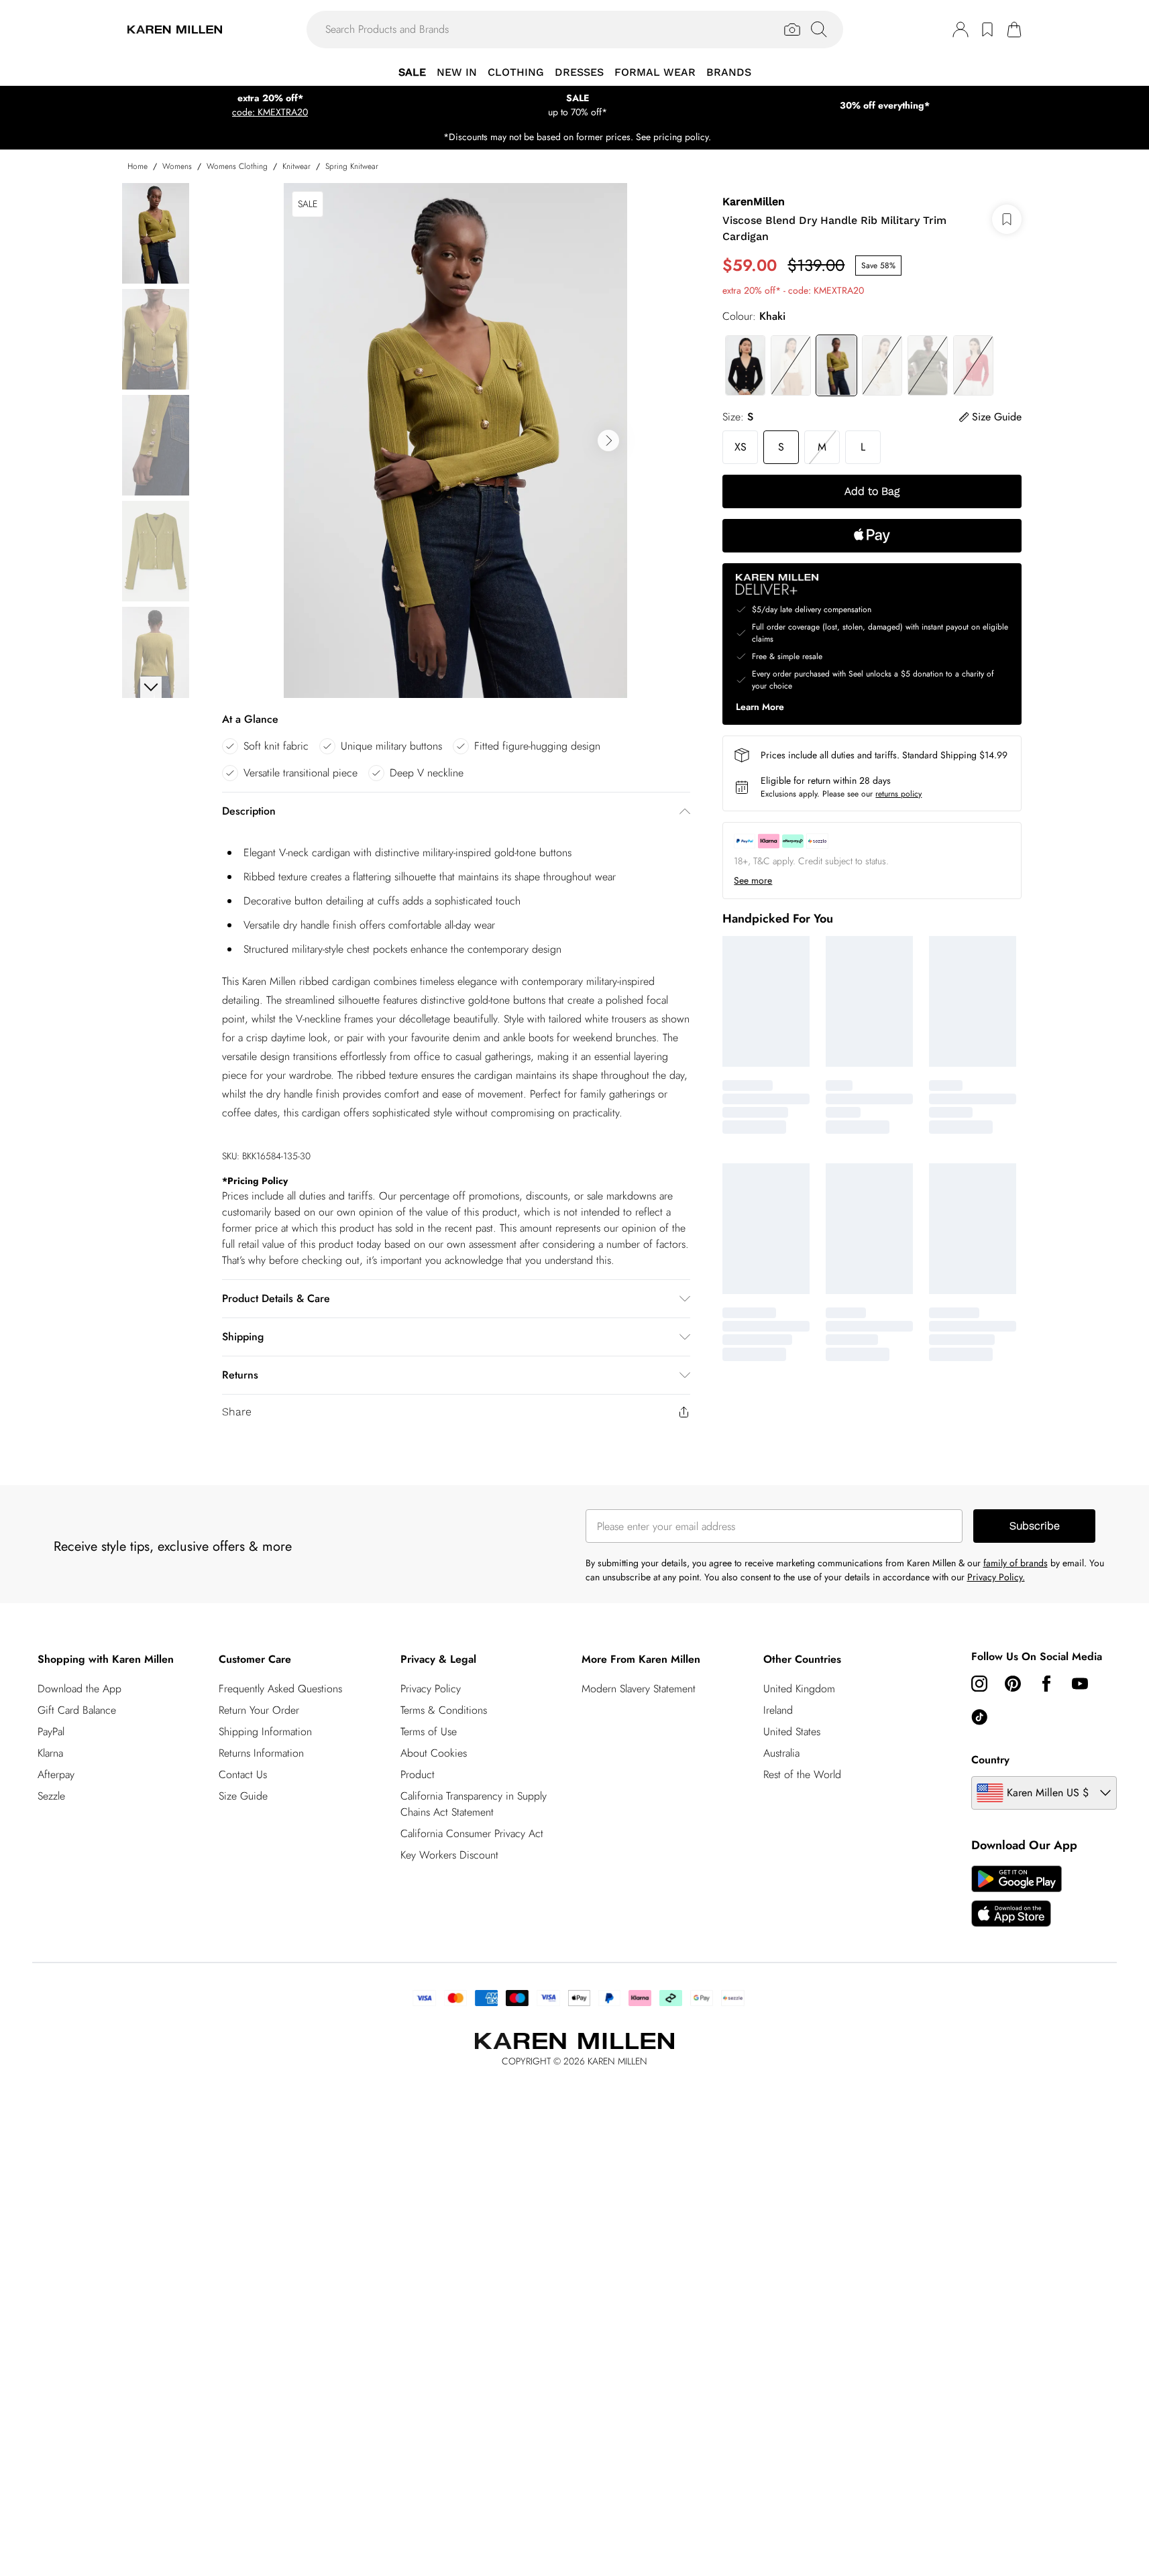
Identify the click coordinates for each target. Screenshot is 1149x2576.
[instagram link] (979, 1684)
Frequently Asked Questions (280, 1689)
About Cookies (434, 1753)
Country (990, 1760)
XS (741, 447)
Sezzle (51, 1796)
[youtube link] (1080, 1684)
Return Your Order (259, 1710)
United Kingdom (799, 1689)
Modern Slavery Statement (639, 1689)
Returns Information (261, 1753)
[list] (455, 441)
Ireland (778, 1710)
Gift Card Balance (77, 1710)
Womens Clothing (237, 166)
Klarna (50, 1753)
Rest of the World (802, 1774)
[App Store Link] (1017, 1896)
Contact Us (243, 1774)
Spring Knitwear (352, 166)
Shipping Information (265, 1732)
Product (418, 1774)
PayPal (51, 1732)
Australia (781, 1753)
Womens (177, 166)
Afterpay (56, 1774)
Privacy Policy (431, 1689)
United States (792, 1732)
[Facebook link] (1046, 1684)
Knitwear (296, 166)
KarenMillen (754, 201)
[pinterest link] (1013, 1684)
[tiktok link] (979, 1717)
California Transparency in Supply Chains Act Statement (474, 1804)
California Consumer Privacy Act (472, 1833)
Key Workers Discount (449, 1855)
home (138, 166)
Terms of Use (429, 1732)
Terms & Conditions (444, 1710)
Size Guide (243, 1796)
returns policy (898, 794)
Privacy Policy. (996, 1577)
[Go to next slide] (608, 441)
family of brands (1016, 1563)
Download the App (79, 1689)
